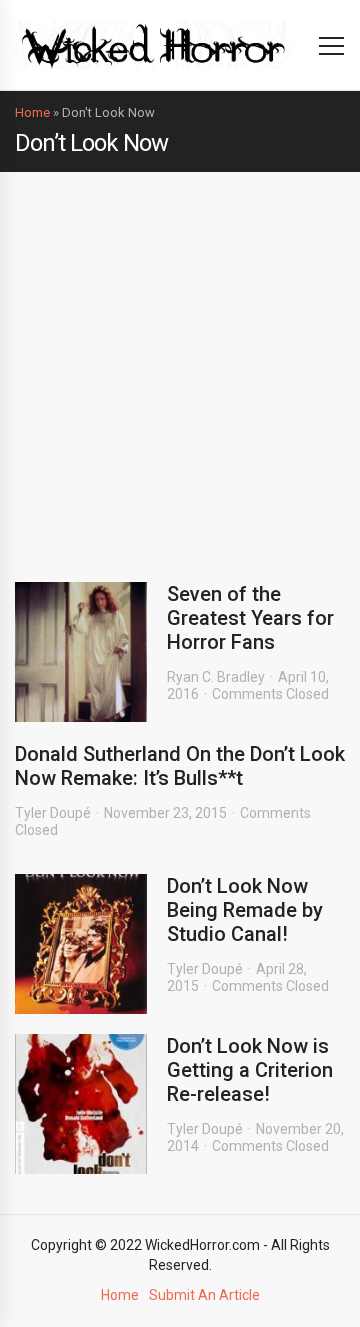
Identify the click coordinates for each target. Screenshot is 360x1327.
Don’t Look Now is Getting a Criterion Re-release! (250, 1070)
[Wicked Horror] (153, 44)
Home (32, 112)
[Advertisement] (180, 362)
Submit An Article (204, 1295)
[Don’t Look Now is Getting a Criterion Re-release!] (81, 1104)
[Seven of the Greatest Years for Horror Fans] (81, 652)
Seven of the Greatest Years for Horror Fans (250, 618)
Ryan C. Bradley (216, 677)
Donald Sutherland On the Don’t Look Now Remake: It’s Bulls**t (180, 766)
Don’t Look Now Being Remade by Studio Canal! (245, 910)
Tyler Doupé (53, 813)
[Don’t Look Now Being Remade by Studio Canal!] (81, 944)
